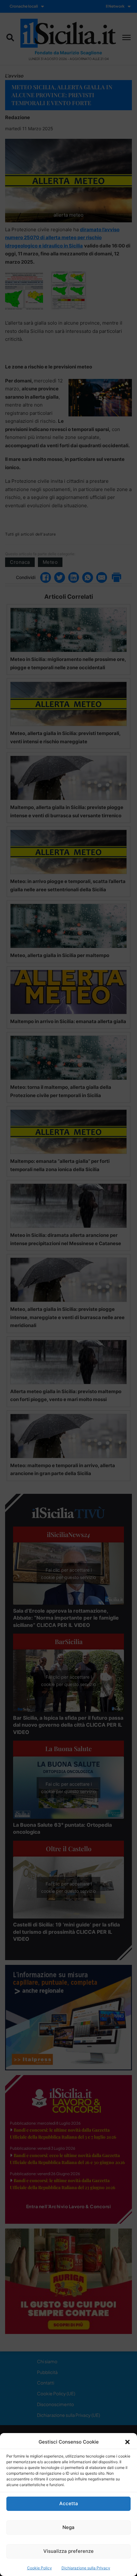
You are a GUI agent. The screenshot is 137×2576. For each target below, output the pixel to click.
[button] (127, 2442)
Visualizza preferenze (68, 2551)
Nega (68, 2527)
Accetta (69, 2503)
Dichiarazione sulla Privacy (86, 2568)
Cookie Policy (40, 2568)
